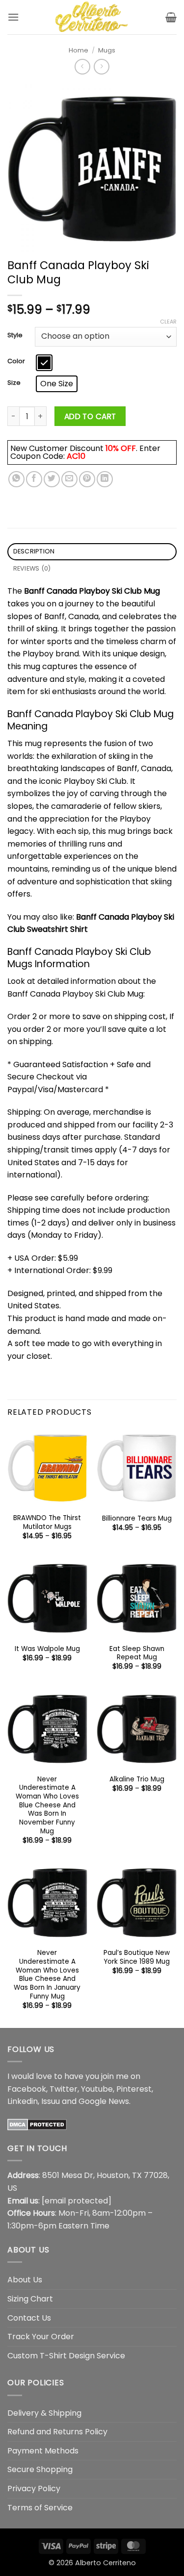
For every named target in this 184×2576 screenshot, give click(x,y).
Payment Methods (43, 2451)
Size (14, 383)
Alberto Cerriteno (105, 2563)
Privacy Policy (34, 2488)
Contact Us (29, 2318)
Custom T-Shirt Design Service (66, 2356)
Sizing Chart (30, 2299)
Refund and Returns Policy (57, 2432)
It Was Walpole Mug (47, 1649)
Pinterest (134, 2089)
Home (79, 50)
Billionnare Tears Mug (137, 1519)
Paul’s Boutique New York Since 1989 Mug (137, 1957)
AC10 (76, 456)
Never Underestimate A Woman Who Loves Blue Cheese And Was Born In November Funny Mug (47, 1805)
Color (16, 361)
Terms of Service (40, 2508)
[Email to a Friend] (69, 479)
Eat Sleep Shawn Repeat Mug (137, 1653)
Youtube (97, 2089)
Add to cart (90, 416)
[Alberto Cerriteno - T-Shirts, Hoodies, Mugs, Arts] (92, 17)
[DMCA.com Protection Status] (37, 2124)
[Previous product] (101, 66)
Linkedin (23, 2101)
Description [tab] (34, 551)
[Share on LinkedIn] (105, 479)
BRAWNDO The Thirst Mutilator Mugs (47, 1522)
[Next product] (82, 66)
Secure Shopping (40, 2469)
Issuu (51, 2101)
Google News (104, 2101)
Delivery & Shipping (44, 2413)
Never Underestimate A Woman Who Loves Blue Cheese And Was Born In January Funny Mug (47, 1975)
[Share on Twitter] (52, 479)
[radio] (44, 363)
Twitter (64, 2089)
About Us (25, 2280)
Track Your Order (41, 2337)
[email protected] (77, 2201)
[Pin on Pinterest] (87, 479)
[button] (13, 17)
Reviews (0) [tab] (32, 568)
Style (15, 335)
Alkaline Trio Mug (137, 1779)
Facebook (27, 2089)
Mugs (107, 50)
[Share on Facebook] (34, 479)
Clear (168, 322)
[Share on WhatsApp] (16, 479)
